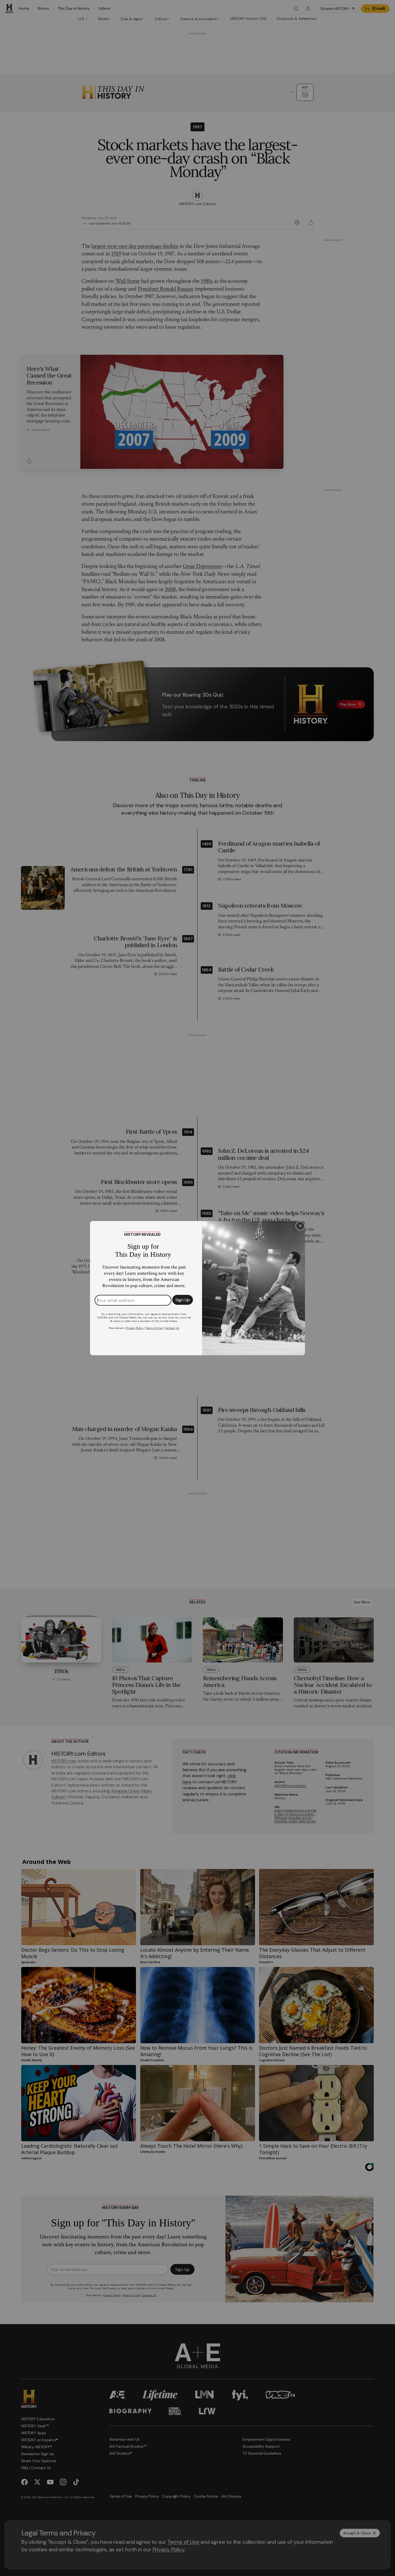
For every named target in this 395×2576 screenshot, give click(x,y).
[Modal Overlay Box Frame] (198, 1288)
